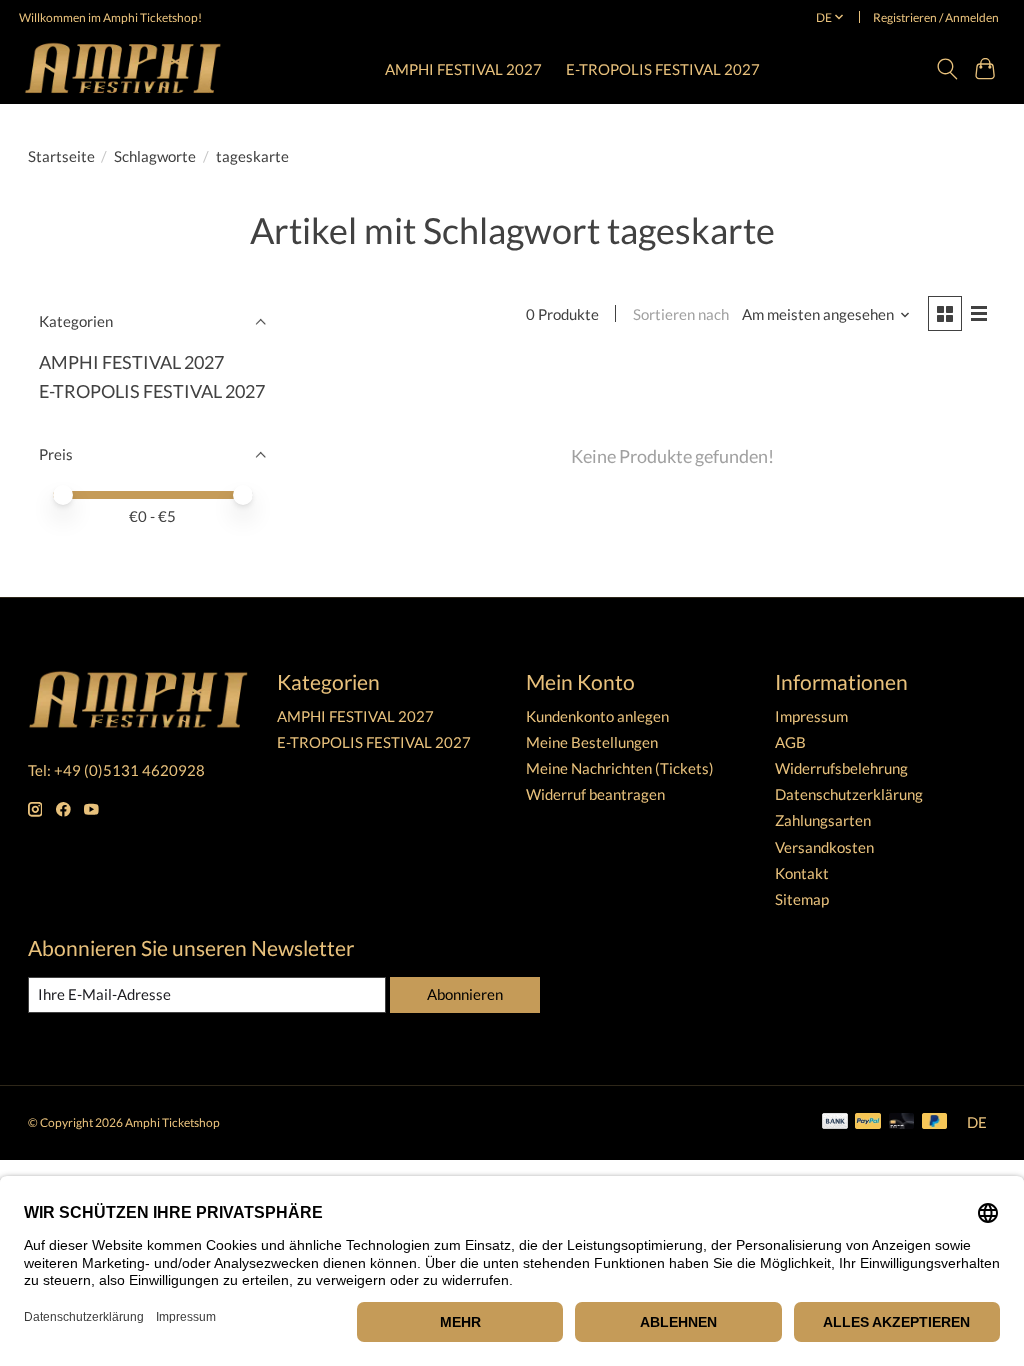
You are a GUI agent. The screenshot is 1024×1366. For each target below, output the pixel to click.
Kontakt (802, 873)
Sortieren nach (681, 314)
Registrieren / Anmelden (936, 17)
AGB (790, 742)
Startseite (61, 156)
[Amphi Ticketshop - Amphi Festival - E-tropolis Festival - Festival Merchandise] (123, 68)
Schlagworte (155, 156)
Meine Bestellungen (592, 742)
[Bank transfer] (835, 1122)
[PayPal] (868, 1122)
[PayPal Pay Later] (935, 1122)
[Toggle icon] (946, 69)
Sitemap (802, 899)
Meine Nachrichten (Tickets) (620, 768)
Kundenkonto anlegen (597, 716)
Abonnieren (465, 994)
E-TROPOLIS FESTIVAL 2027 (663, 69)
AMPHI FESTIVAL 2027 (463, 69)
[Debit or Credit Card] (902, 1122)
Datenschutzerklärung (849, 794)
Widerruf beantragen (595, 794)
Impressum (811, 716)
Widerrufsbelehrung (841, 768)
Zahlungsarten (823, 820)
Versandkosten (824, 847)
